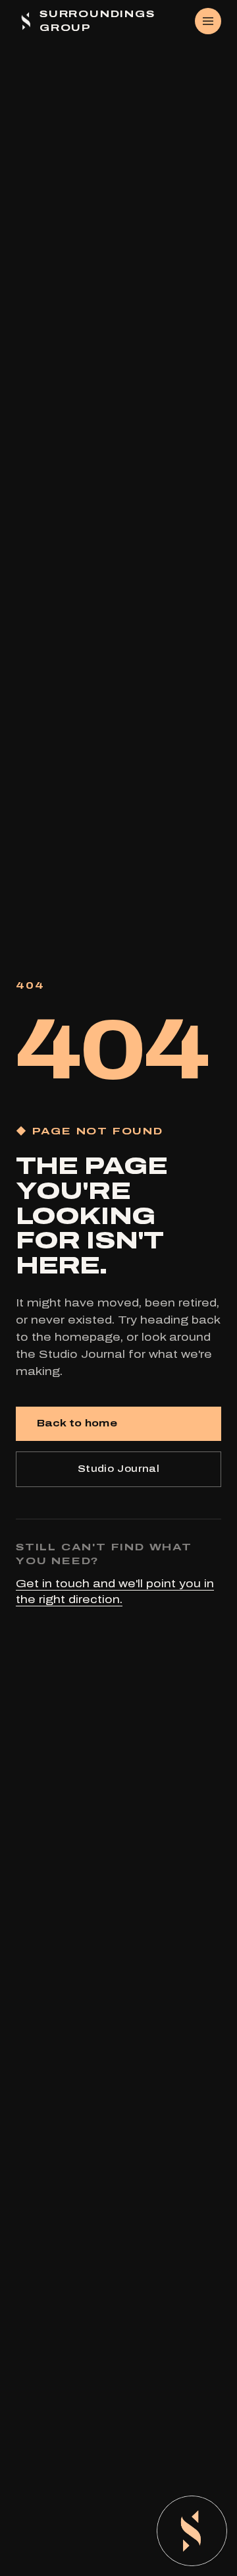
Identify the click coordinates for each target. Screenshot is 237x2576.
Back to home (77, 1423)
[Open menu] (208, 21)
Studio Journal (118, 1469)
